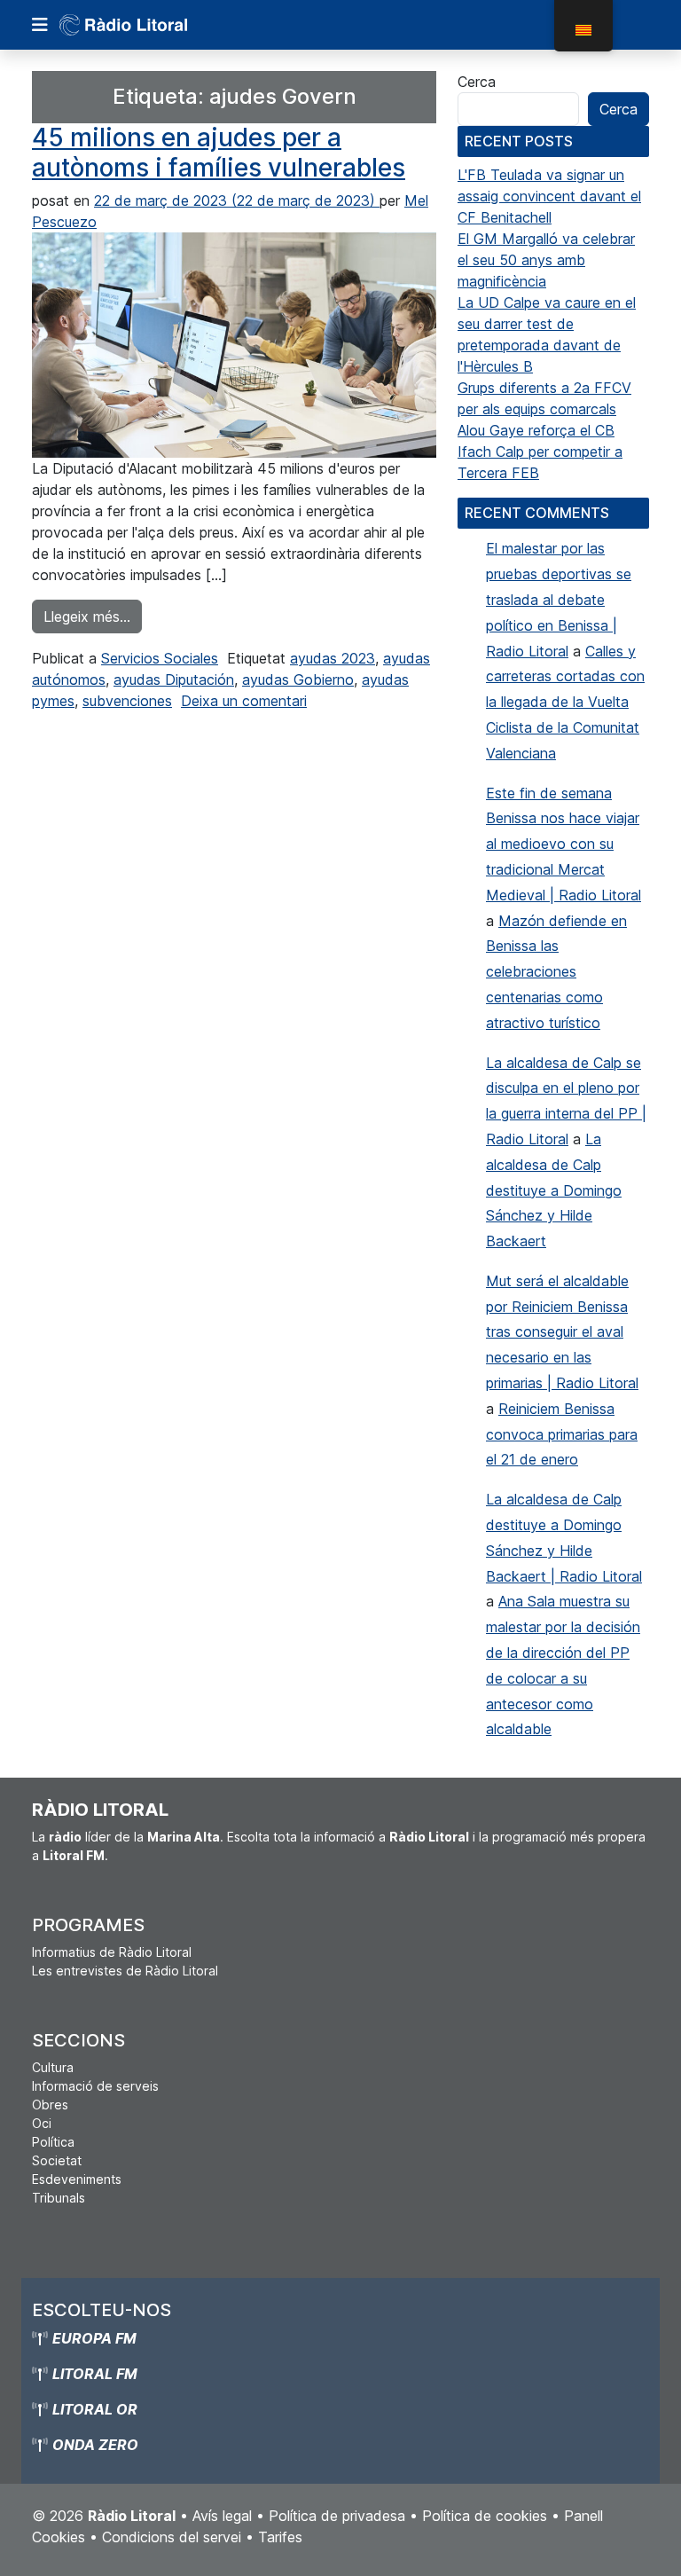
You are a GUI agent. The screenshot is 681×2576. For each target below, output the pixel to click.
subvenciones (127, 701)
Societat (57, 2160)
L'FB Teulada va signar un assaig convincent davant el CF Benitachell (549, 196)
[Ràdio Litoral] (148, 25)
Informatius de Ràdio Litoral (112, 1952)
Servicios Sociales (160, 658)
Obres (50, 2105)
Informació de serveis (95, 2086)
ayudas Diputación (174, 679)
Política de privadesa (337, 2516)
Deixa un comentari (244, 701)
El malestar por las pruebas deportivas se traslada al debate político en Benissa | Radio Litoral (559, 599)
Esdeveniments (77, 2179)
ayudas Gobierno (298, 679)
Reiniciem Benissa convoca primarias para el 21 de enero (562, 1434)
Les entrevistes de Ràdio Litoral (125, 1971)
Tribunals (59, 2198)
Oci (42, 2123)
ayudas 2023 (333, 658)
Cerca (477, 82)
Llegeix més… (93, 616)
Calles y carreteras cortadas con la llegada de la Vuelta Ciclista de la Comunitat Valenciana (565, 702)
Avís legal (222, 2516)
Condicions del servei (172, 2537)
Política (53, 2142)
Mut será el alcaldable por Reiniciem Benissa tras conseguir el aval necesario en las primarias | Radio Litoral (562, 1332)
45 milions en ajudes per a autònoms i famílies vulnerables (219, 153)
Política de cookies (485, 2516)
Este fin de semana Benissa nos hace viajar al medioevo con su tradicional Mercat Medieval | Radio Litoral (564, 844)
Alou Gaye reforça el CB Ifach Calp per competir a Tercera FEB (540, 452)
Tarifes (280, 2537)
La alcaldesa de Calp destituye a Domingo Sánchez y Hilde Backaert (554, 1190)
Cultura (53, 2067)
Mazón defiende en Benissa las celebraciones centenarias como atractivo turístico (556, 972)
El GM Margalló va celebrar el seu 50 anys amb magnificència (546, 260)
